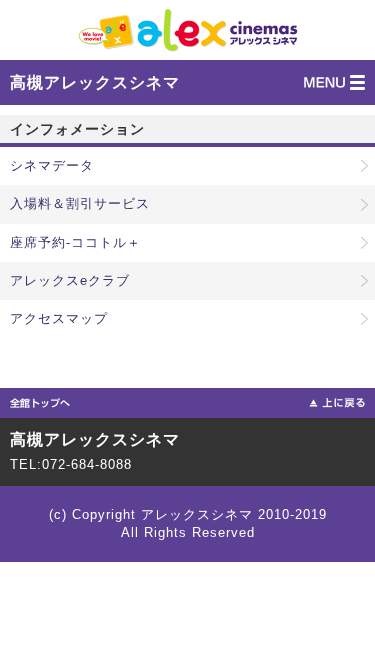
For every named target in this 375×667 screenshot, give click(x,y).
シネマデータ (52, 165)
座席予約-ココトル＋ (75, 242)
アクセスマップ (59, 318)
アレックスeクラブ (70, 280)
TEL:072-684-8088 (71, 464)
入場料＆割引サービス (80, 203)
